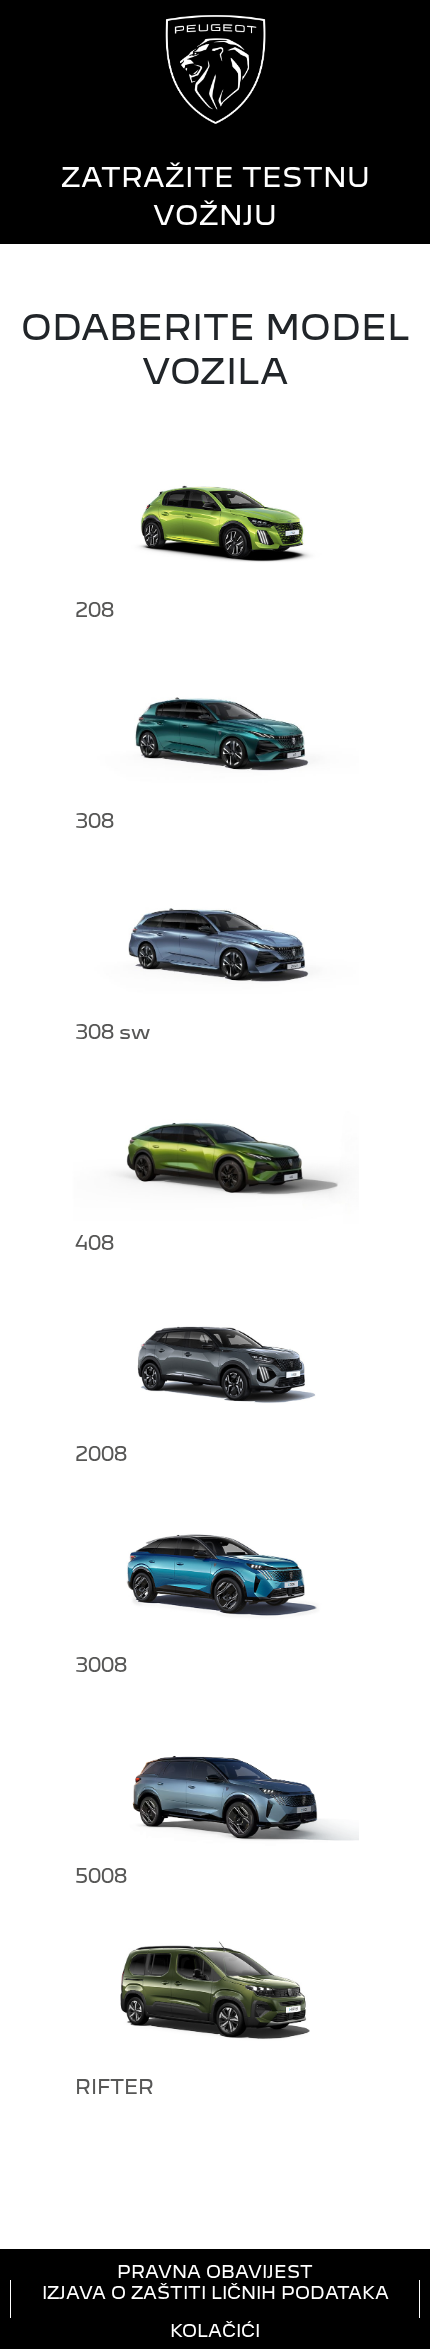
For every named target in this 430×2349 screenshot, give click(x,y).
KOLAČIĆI (215, 2329)
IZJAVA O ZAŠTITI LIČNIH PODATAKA (215, 2292)
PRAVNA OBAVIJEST (215, 2270)
